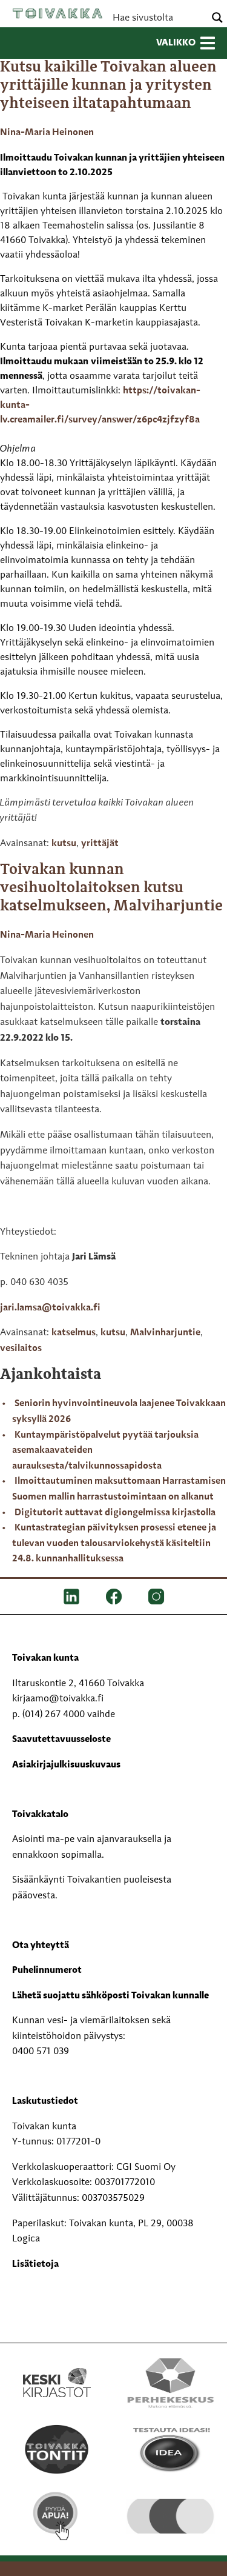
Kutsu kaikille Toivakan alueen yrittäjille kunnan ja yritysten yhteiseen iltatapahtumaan (108, 86)
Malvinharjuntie (165, 1333)
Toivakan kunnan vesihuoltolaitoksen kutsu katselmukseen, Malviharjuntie (111, 888)
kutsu (64, 844)
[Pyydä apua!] (57, 2516)
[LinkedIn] (71, 1597)
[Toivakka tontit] (57, 2449)
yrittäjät (100, 844)
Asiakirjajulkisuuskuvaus (66, 1765)
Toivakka (58, 13)
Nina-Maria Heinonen (47, 133)
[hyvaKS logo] (171, 2506)
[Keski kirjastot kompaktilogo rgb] (57, 2370)
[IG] (156, 1597)
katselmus (74, 1333)
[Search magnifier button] (217, 18)
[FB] (114, 1597)
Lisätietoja (35, 2264)
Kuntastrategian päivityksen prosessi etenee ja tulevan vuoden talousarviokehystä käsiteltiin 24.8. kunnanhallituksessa (114, 1543)
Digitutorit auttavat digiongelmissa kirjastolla (115, 1513)
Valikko (176, 43)
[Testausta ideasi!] (171, 2449)
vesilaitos (21, 1349)
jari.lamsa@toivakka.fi (50, 1308)
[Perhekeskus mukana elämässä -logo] (171, 2383)
